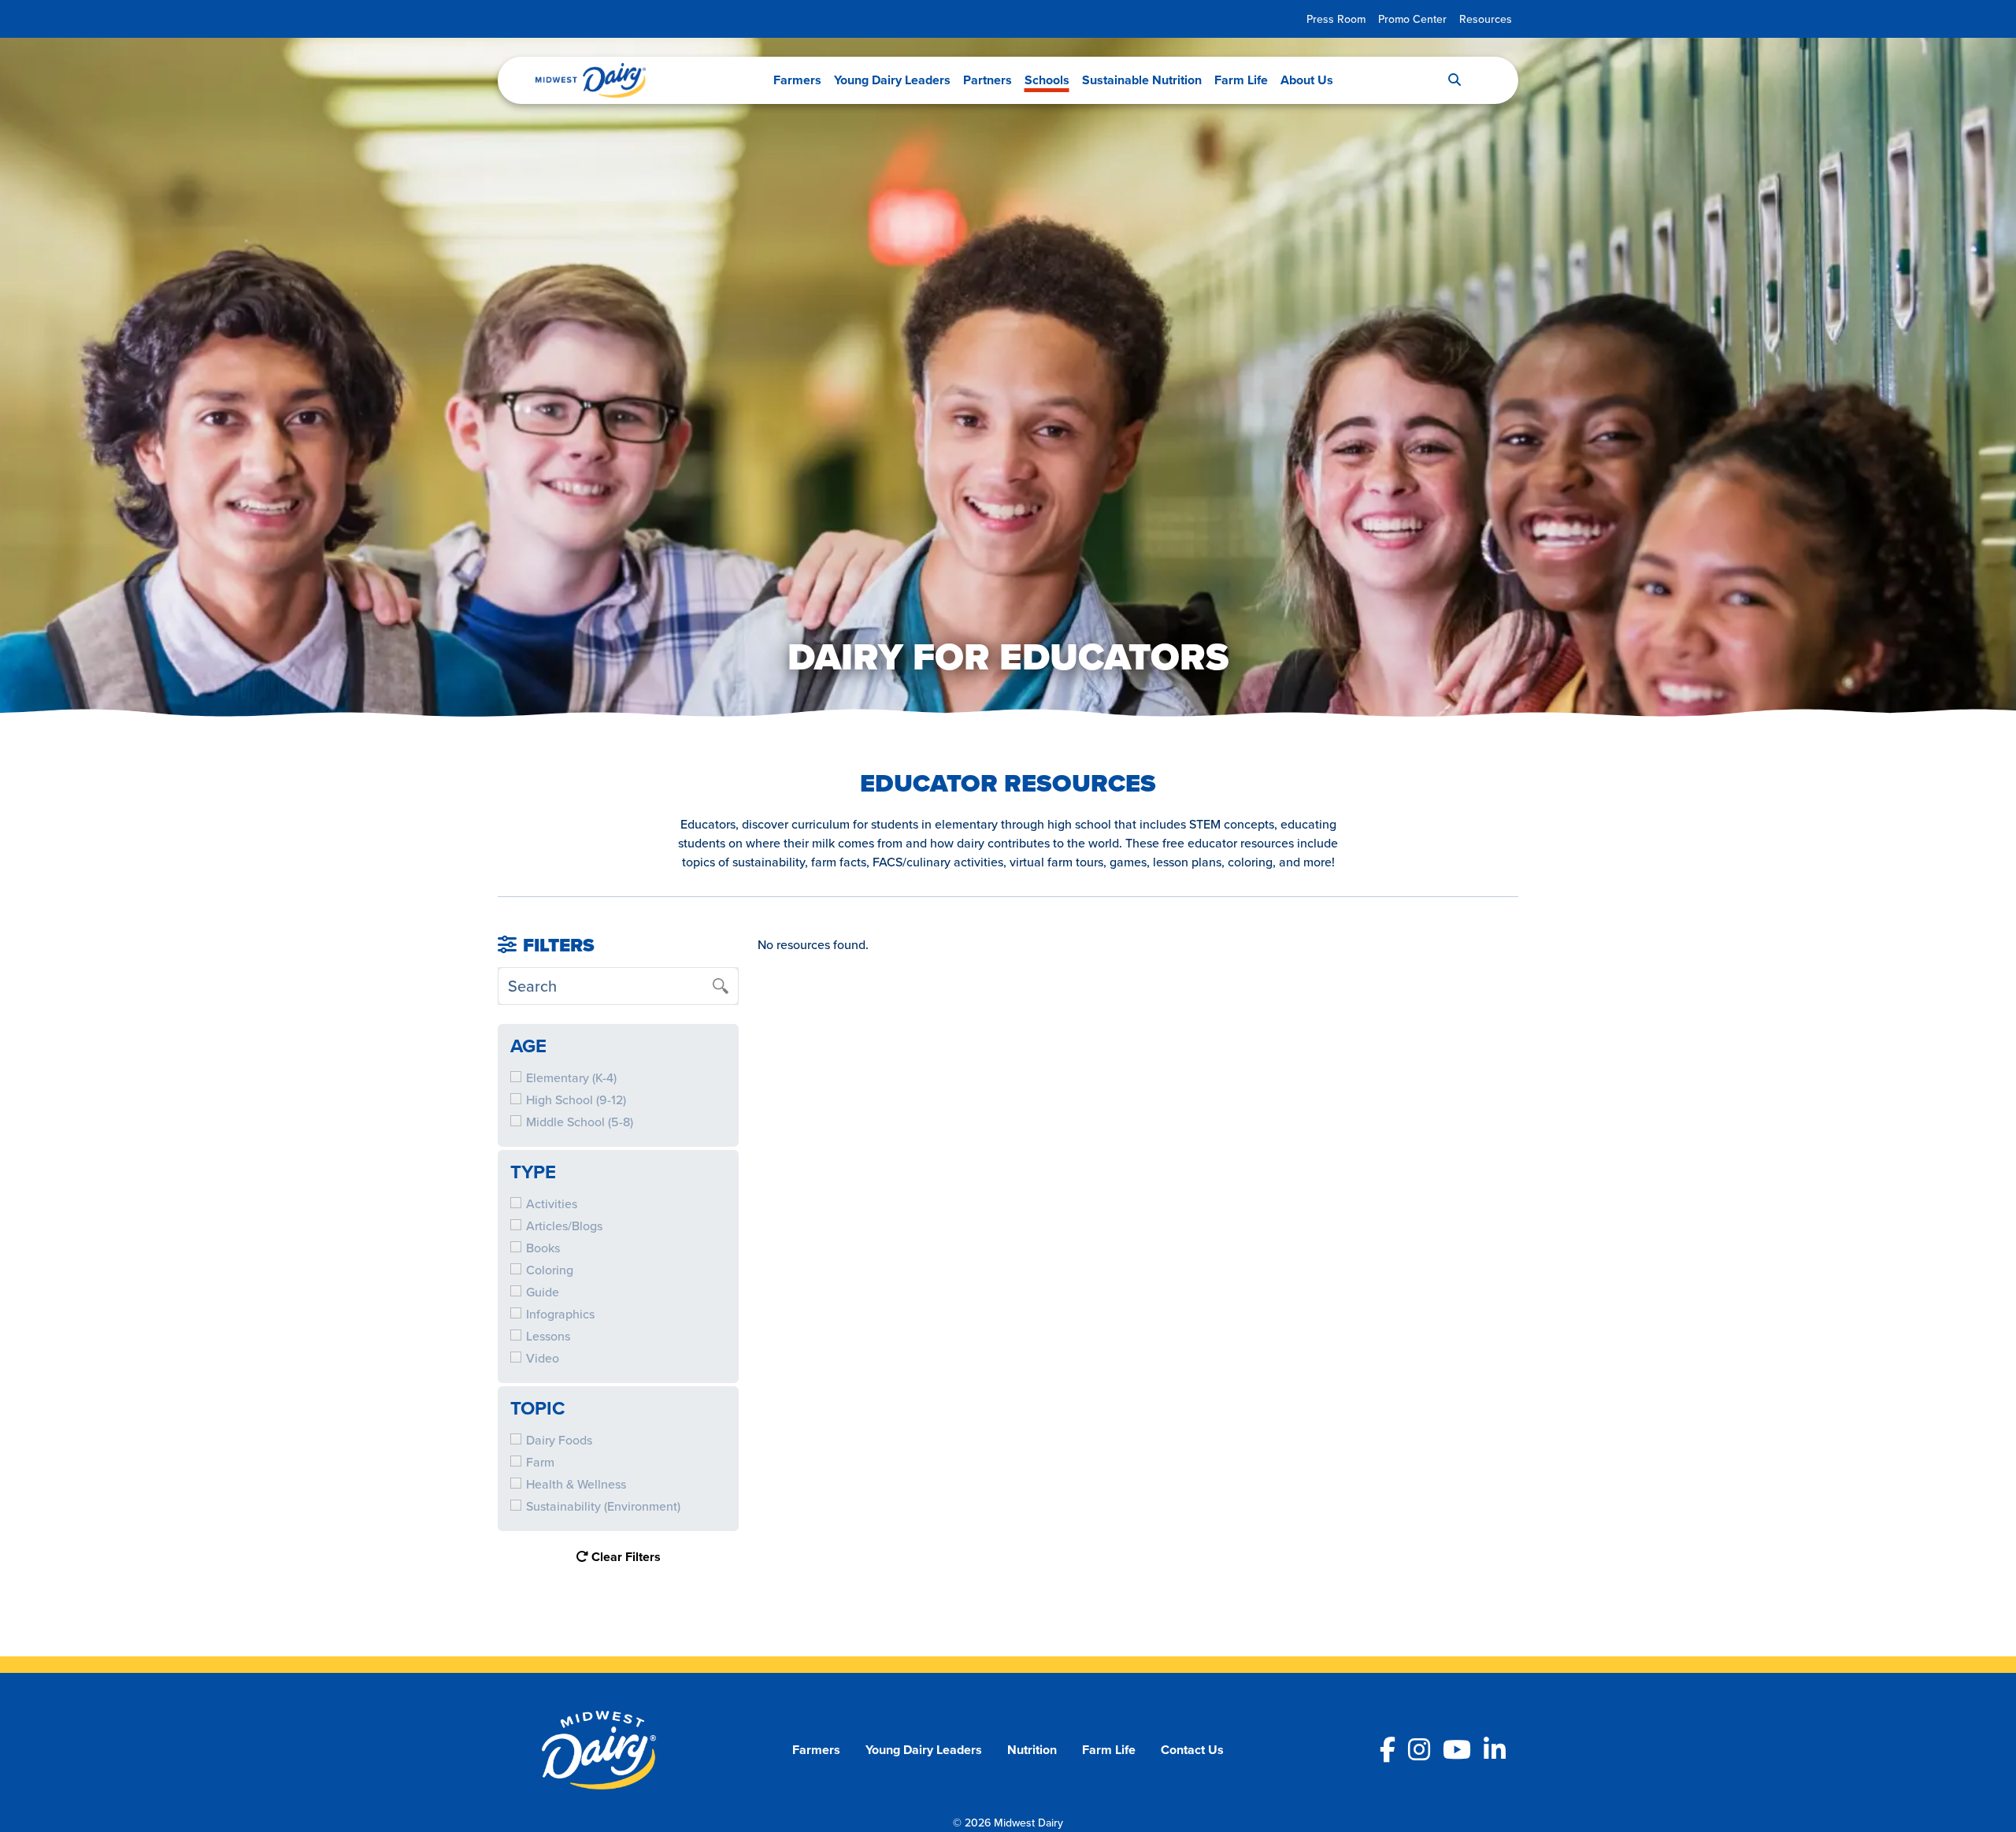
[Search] (1455, 80)
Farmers (797, 80)
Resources (1486, 19)
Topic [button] (537, 1408)
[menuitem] (1336, 19)
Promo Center (1412, 19)
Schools (1047, 80)
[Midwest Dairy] (591, 80)
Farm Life (1241, 80)
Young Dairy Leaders (892, 80)
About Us (1307, 80)
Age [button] (528, 1046)
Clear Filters (624, 1557)
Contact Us (1192, 1750)
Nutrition (1032, 1750)
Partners (988, 80)
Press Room (1336, 19)
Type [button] (533, 1172)
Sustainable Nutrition (1142, 80)
